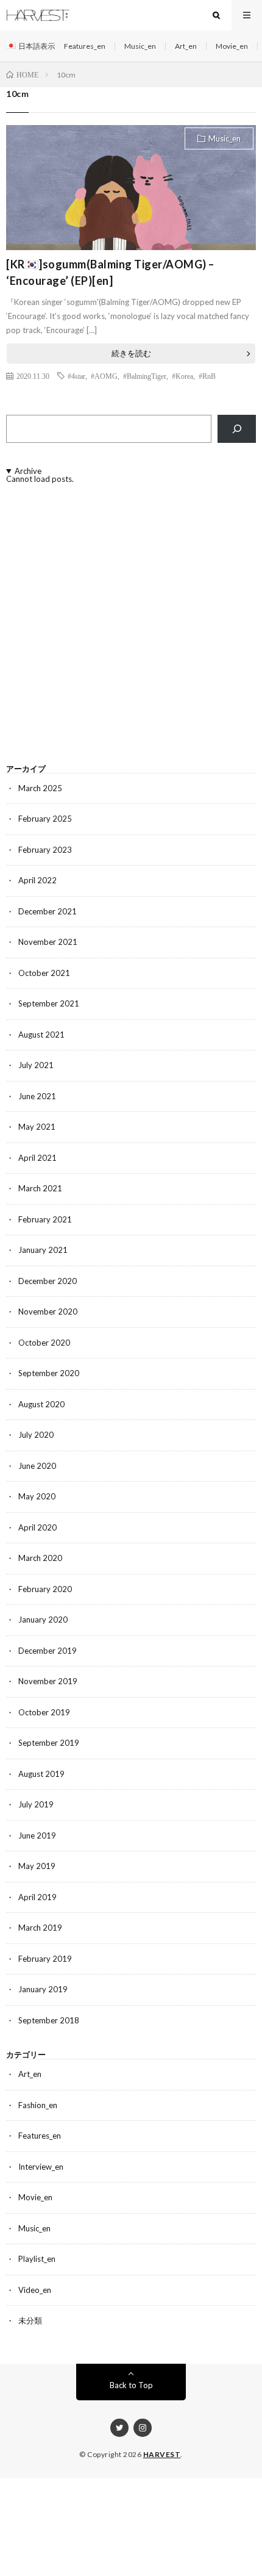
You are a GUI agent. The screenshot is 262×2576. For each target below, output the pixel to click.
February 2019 (45, 1959)
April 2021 (37, 1158)
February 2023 (45, 850)
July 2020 (36, 1435)
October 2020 (44, 1343)
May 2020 (37, 1496)
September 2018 (49, 2020)
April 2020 (37, 1527)
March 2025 (40, 788)
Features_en (85, 46)
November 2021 (48, 942)
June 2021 (37, 1096)
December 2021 (48, 911)
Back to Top (131, 2385)
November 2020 (48, 1311)
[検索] (237, 429)
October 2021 (44, 973)
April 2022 (37, 880)
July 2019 (36, 1804)
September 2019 (49, 1743)
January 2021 (43, 1250)
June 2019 (37, 1835)
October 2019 (44, 1712)
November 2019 (48, 1681)
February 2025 (45, 819)
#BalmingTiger (145, 376)
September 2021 (49, 1003)
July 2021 (36, 1065)
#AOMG (104, 376)
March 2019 (40, 1928)
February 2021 (45, 1219)
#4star (76, 376)
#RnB (207, 376)
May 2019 (37, 1866)
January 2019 (43, 1989)
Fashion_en (38, 2105)
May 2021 (37, 1127)
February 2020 (45, 1589)
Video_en (35, 2290)
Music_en (140, 46)
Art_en (186, 46)
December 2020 (48, 1281)
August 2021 (41, 1035)
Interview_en (41, 2167)
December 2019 (48, 1651)
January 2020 (43, 1620)
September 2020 (49, 1373)
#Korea (182, 376)
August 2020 (41, 1404)
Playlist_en (37, 2259)
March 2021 (40, 1188)
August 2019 (41, 1774)
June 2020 (37, 1466)
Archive (28, 471)
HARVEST (162, 2454)
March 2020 (40, 1558)
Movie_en (232, 46)
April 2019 (37, 1897)
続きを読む (131, 353)
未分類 (30, 2320)
